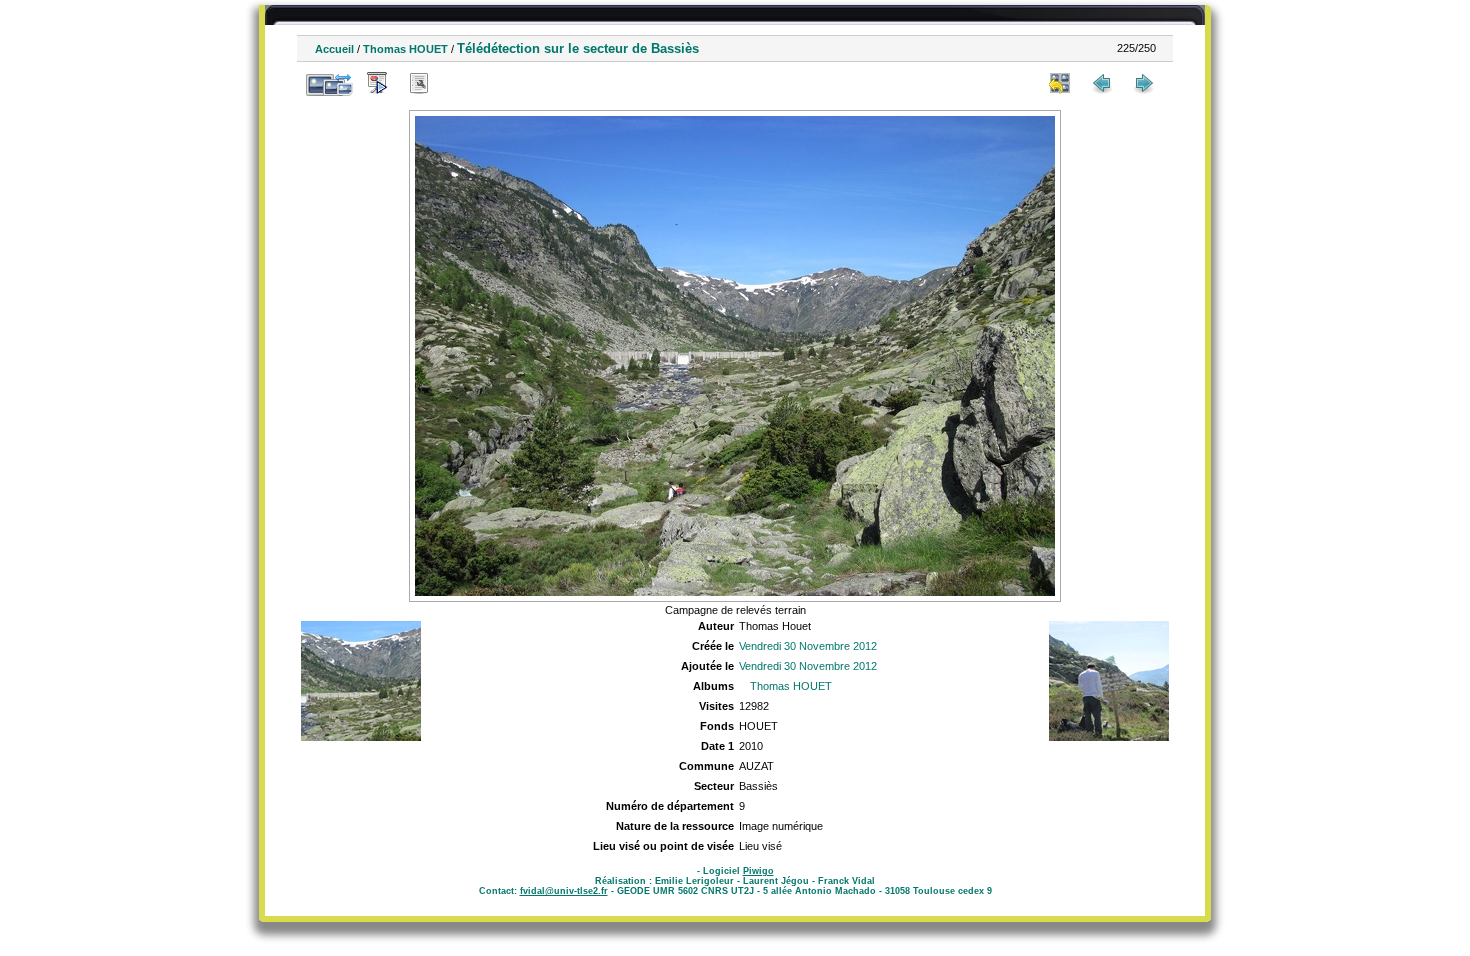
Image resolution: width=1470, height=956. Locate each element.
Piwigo (758, 871)
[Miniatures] (1060, 83)
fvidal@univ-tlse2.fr (564, 891)
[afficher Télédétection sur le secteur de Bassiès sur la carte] (461, 83)
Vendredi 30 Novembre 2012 (808, 646)
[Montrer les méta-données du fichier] (419, 83)
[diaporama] (377, 83)
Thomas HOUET (405, 49)
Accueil (334, 49)
